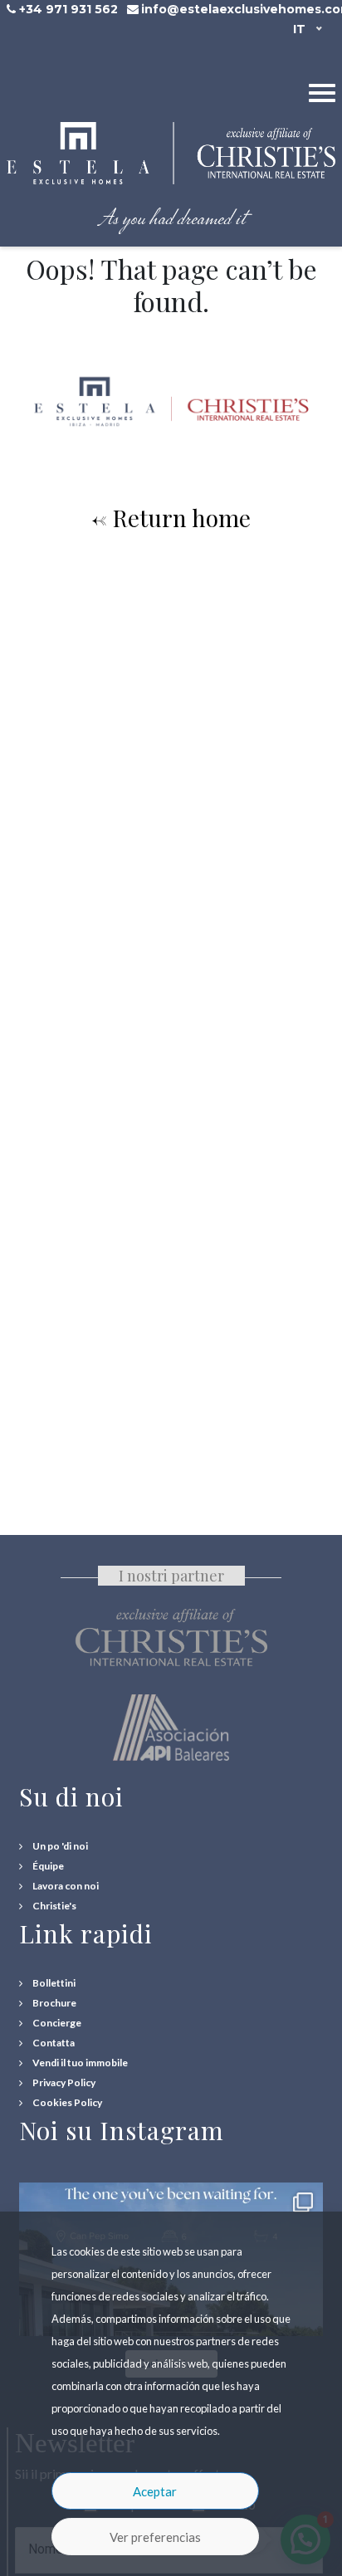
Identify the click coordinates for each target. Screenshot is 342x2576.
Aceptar (155, 2491)
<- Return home (171, 518)
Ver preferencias (155, 2537)
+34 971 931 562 (68, 9)
